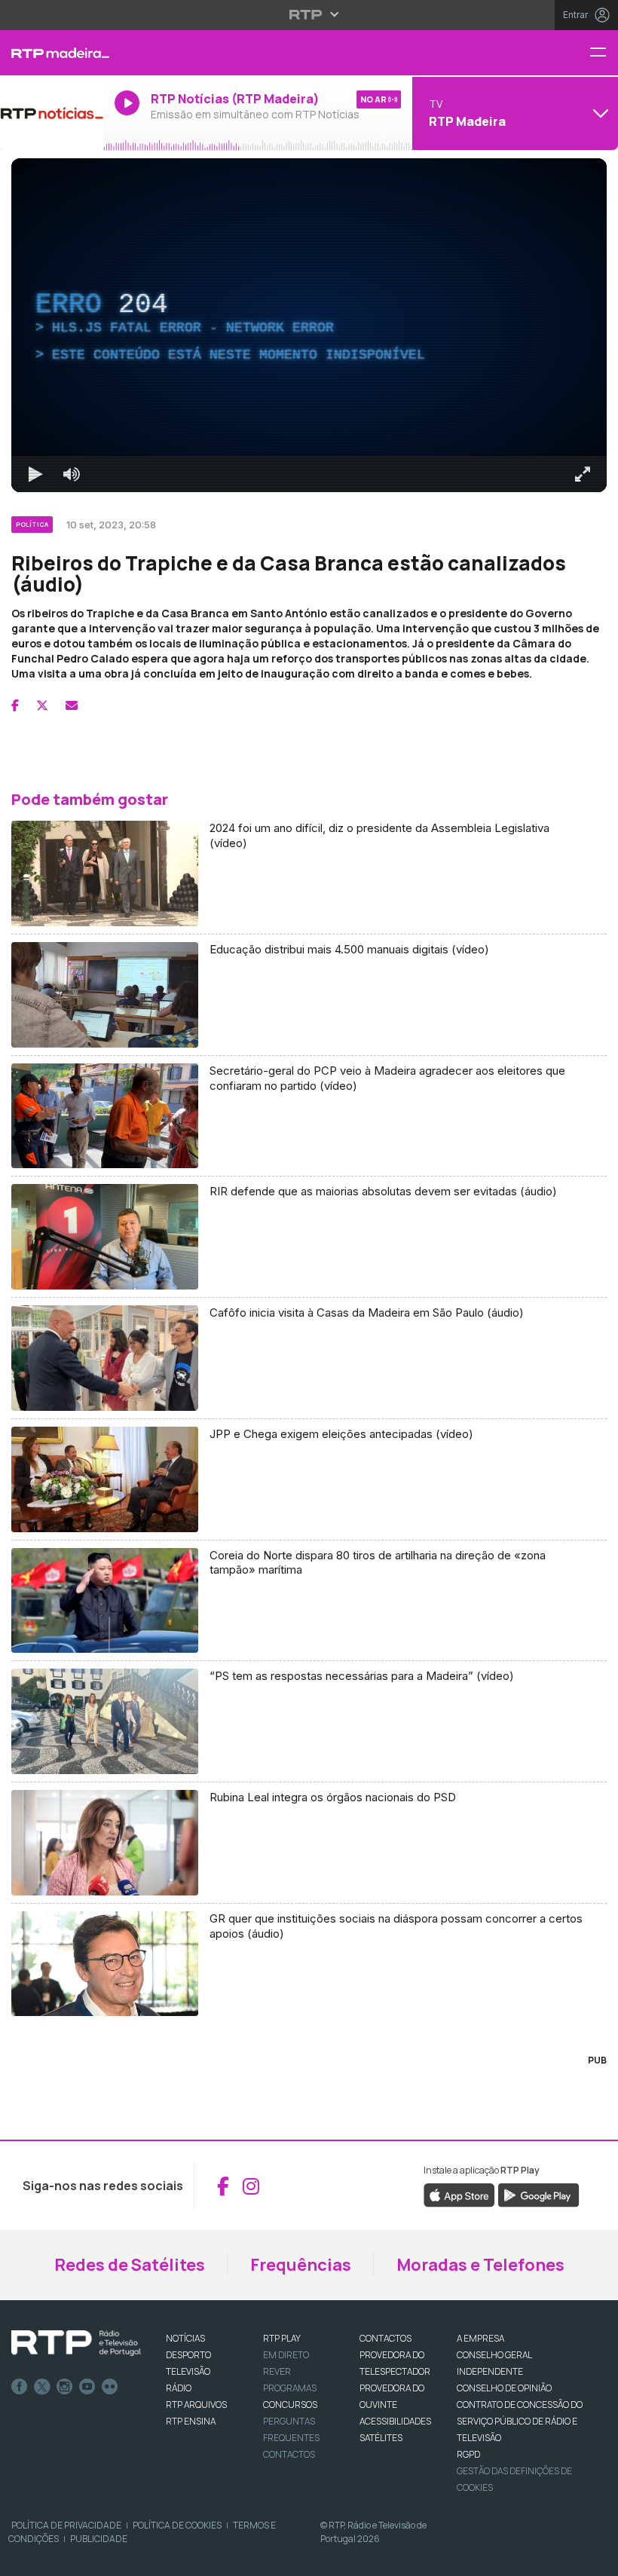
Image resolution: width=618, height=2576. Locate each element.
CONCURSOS (290, 2405)
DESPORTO (188, 2355)
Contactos (289, 2454)
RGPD (468, 2454)
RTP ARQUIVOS (196, 2405)
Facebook (20, 2387)
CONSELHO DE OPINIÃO (504, 2388)
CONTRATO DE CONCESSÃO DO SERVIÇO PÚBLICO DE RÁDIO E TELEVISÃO (520, 2421)
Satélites (381, 2438)
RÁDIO (179, 2388)
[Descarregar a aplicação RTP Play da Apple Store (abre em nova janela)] (459, 2195)
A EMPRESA (480, 2338)
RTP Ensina (191, 2421)
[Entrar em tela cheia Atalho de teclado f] (583, 474)
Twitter (42, 2387)
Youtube (87, 2387)
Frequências (301, 2265)
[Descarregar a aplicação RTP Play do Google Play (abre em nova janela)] (538, 2195)
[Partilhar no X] (42, 705)
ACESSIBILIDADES (395, 2421)
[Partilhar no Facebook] (15, 705)
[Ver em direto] (52, 113)
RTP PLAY (282, 2338)
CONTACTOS (385, 2338)
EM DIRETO (286, 2355)
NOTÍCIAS (185, 2338)
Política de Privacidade (66, 2525)
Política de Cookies (177, 2525)
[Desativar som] (72, 474)
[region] (309, 325)
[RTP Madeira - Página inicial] (52, 53)
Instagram (65, 2387)
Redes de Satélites (130, 2265)
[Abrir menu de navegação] (604, 53)
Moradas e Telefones (480, 2265)
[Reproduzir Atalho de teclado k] (35, 474)
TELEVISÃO (188, 2371)
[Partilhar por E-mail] (72, 705)
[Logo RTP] (76, 2343)
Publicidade (99, 2539)
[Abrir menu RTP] (309, 14)
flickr (110, 2387)
